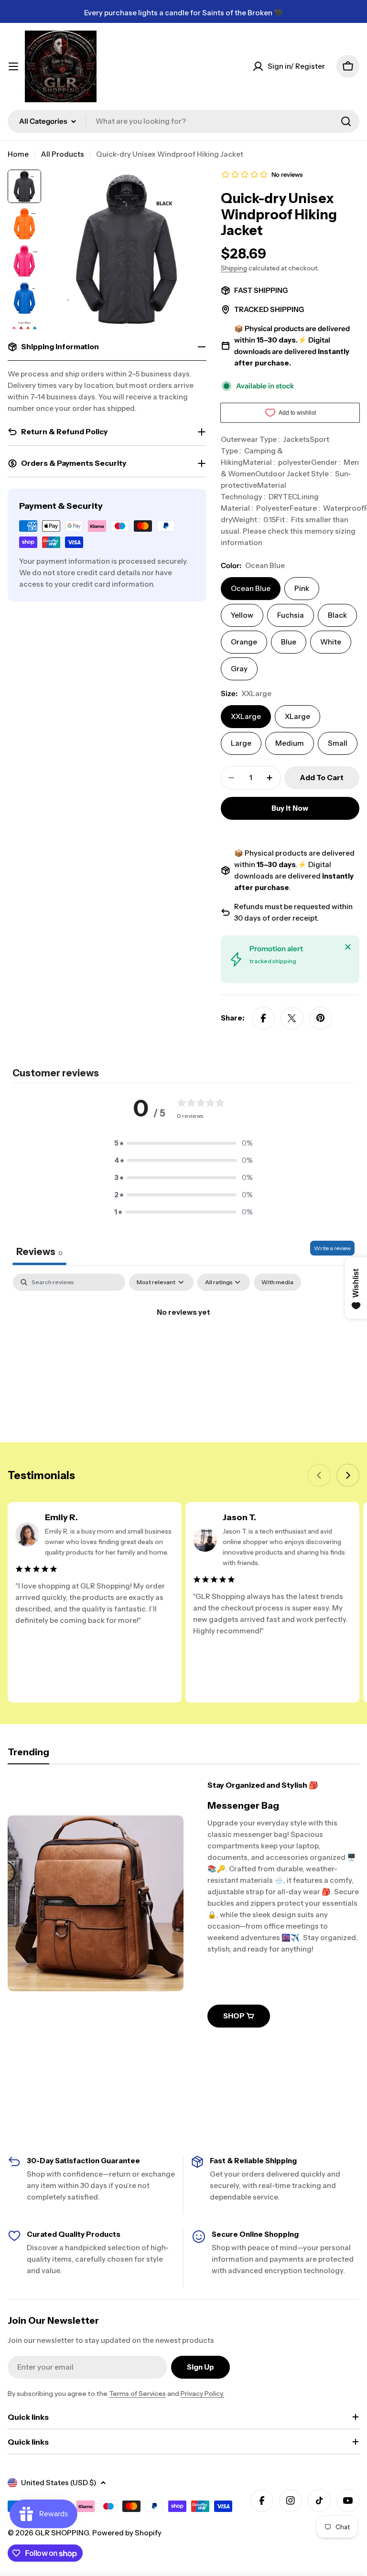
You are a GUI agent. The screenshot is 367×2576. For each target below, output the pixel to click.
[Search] (346, 121)
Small (338, 743)
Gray (239, 669)
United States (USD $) (59, 2483)
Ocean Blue (251, 588)
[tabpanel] (183, 1345)
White (331, 642)
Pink (302, 588)
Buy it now (290, 808)
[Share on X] (292, 1018)
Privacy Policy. (202, 2394)
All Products (62, 154)
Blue (289, 642)
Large (241, 743)
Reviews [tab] (39, 1252)
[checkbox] (277, 1282)
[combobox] (183, 121)
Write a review (332, 1248)
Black (337, 615)
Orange (244, 642)
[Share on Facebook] (263, 1018)
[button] (183, 1143)
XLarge (297, 716)
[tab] (28, 1755)
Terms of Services (137, 2394)
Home (18, 154)
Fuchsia (291, 615)
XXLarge (246, 716)
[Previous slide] (319, 1475)
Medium (290, 743)
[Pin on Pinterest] (321, 1018)
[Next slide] (348, 1475)
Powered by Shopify (127, 2533)
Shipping (234, 268)
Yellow (242, 615)
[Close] (348, 947)
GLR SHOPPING (62, 2533)
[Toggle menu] (13, 66)
